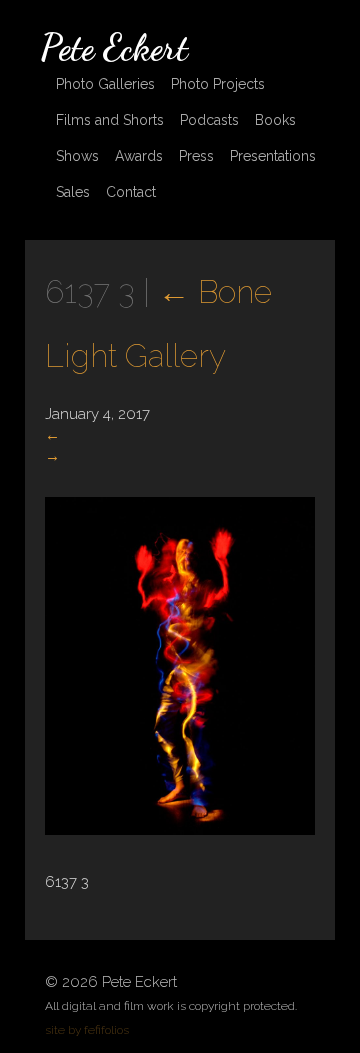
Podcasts (209, 120)
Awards (139, 156)
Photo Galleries (105, 84)
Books (275, 120)
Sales (73, 192)
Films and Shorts (110, 120)
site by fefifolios (87, 1030)
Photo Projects (218, 84)
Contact (131, 192)
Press (196, 156)
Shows (77, 156)
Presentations (273, 156)
